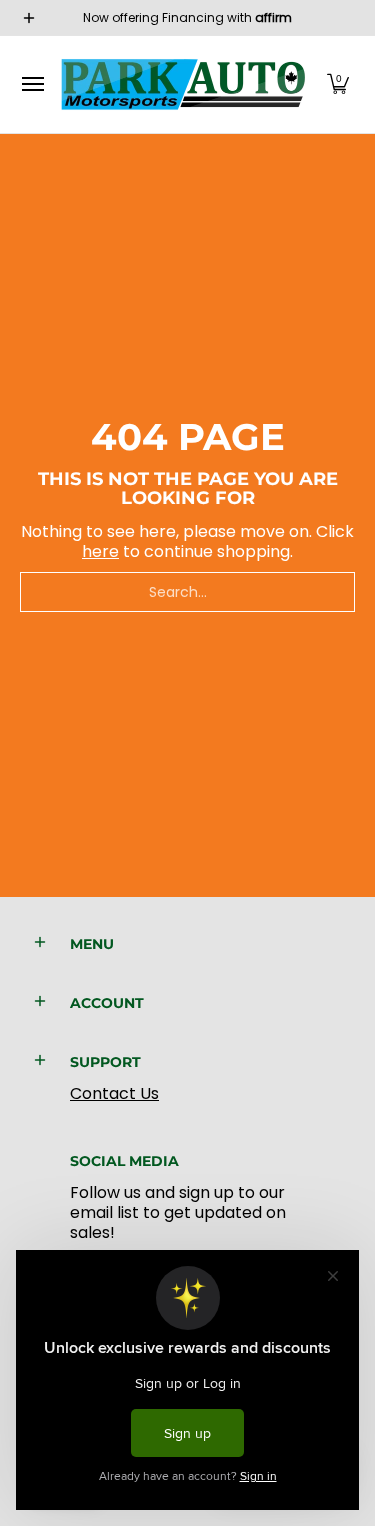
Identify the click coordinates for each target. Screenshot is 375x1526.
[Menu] (32, 84)
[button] (338, 84)
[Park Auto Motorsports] (183, 84)
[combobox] (187, 592)
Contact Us (114, 1093)
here (100, 551)
